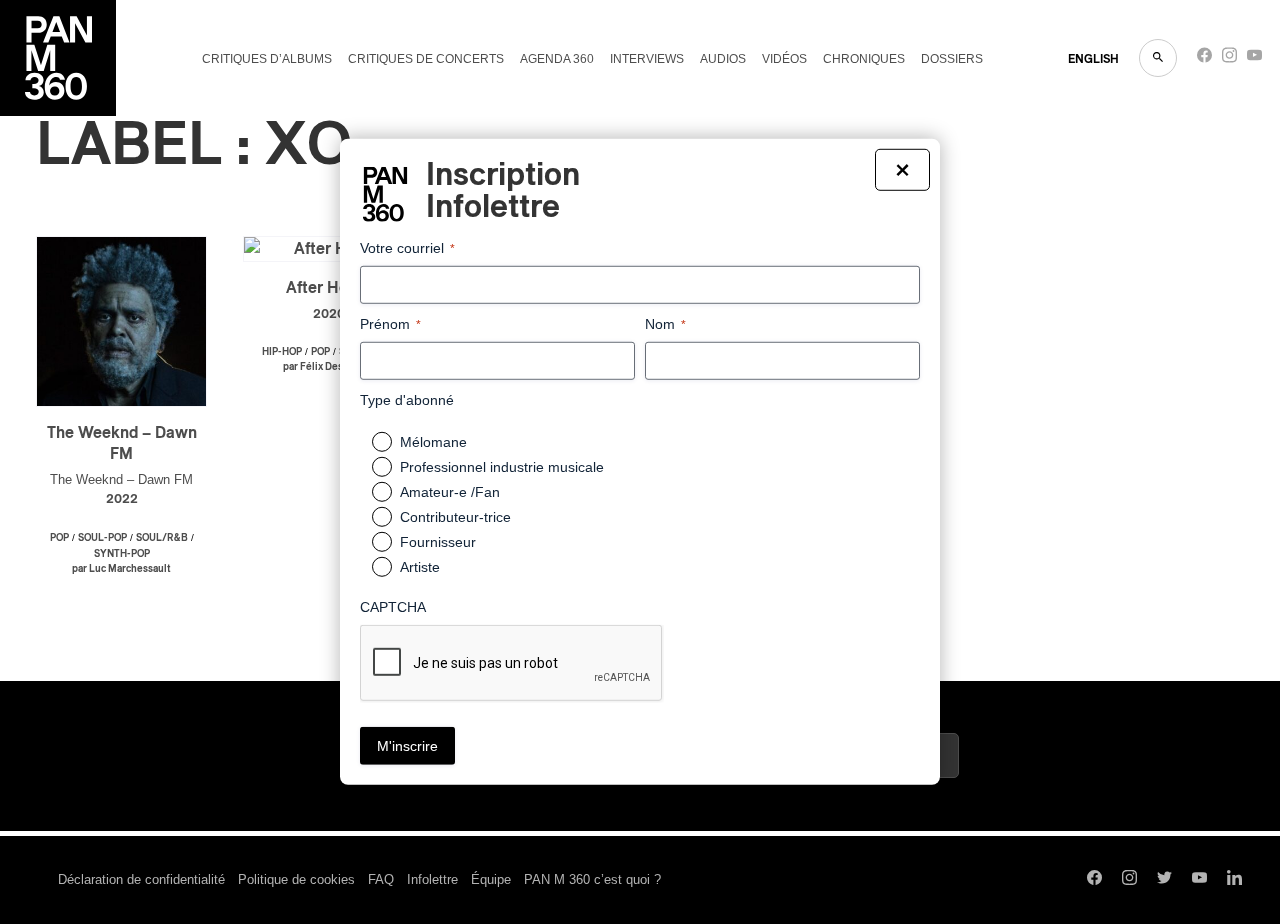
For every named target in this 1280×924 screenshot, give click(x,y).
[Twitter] (1164, 880)
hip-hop (282, 352)
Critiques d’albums (267, 59)
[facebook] (1204, 59)
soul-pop (102, 538)
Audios (723, 59)
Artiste (420, 567)
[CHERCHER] (1158, 58)
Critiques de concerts (426, 59)
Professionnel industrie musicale (502, 467)
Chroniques (864, 59)
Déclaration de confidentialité (141, 879)
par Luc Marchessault (121, 569)
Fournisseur (438, 542)
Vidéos (784, 59)
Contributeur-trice (455, 517)
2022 (122, 499)
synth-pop (122, 554)
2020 (329, 314)
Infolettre (432, 879)
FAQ (381, 879)
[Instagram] (1229, 59)
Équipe (491, 879)
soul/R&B (162, 538)
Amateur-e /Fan (450, 492)
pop (59, 538)
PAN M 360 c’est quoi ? (592, 879)
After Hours (328, 288)
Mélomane (433, 442)
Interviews (647, 59)
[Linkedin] (1234, 880)
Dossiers (952, 59)
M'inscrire (407, 746)
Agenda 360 (557, 59)
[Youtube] (1254, 59)
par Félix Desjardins (329, 367)
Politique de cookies (296, 879)
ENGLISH (1093, 59)
